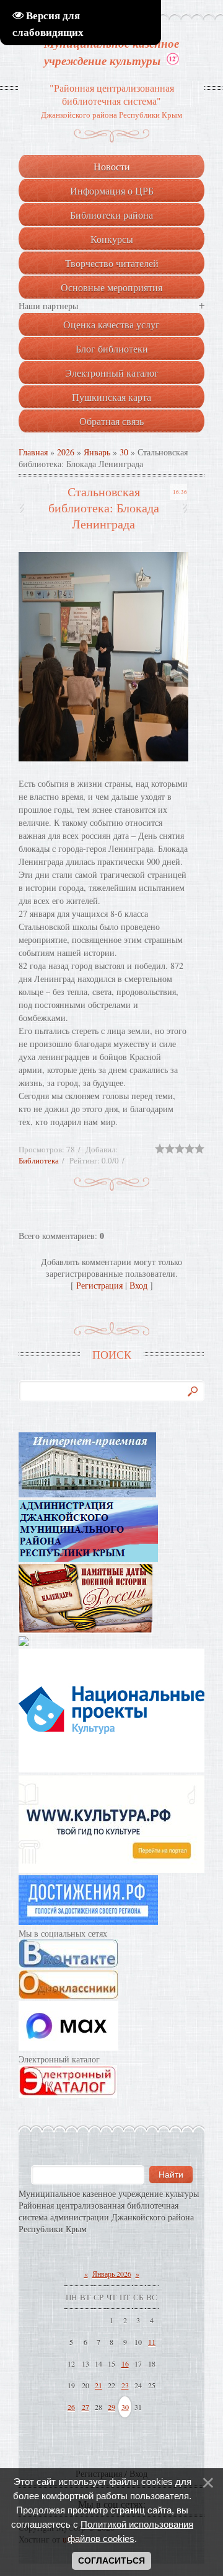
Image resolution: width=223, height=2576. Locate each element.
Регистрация (99, 1285)
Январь (97, 452)
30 (124, 452)
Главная (33, 452)
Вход (138, 1285)
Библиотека (39, 1160)
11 (152, 2342)
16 (125, 2364)
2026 (66, 452)
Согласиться (111, 2561)
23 (125, 2385)
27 (85, 2407)
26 (71, 2407)
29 (111, 2407)
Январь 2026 (112, 2274)
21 (98, 2385)
